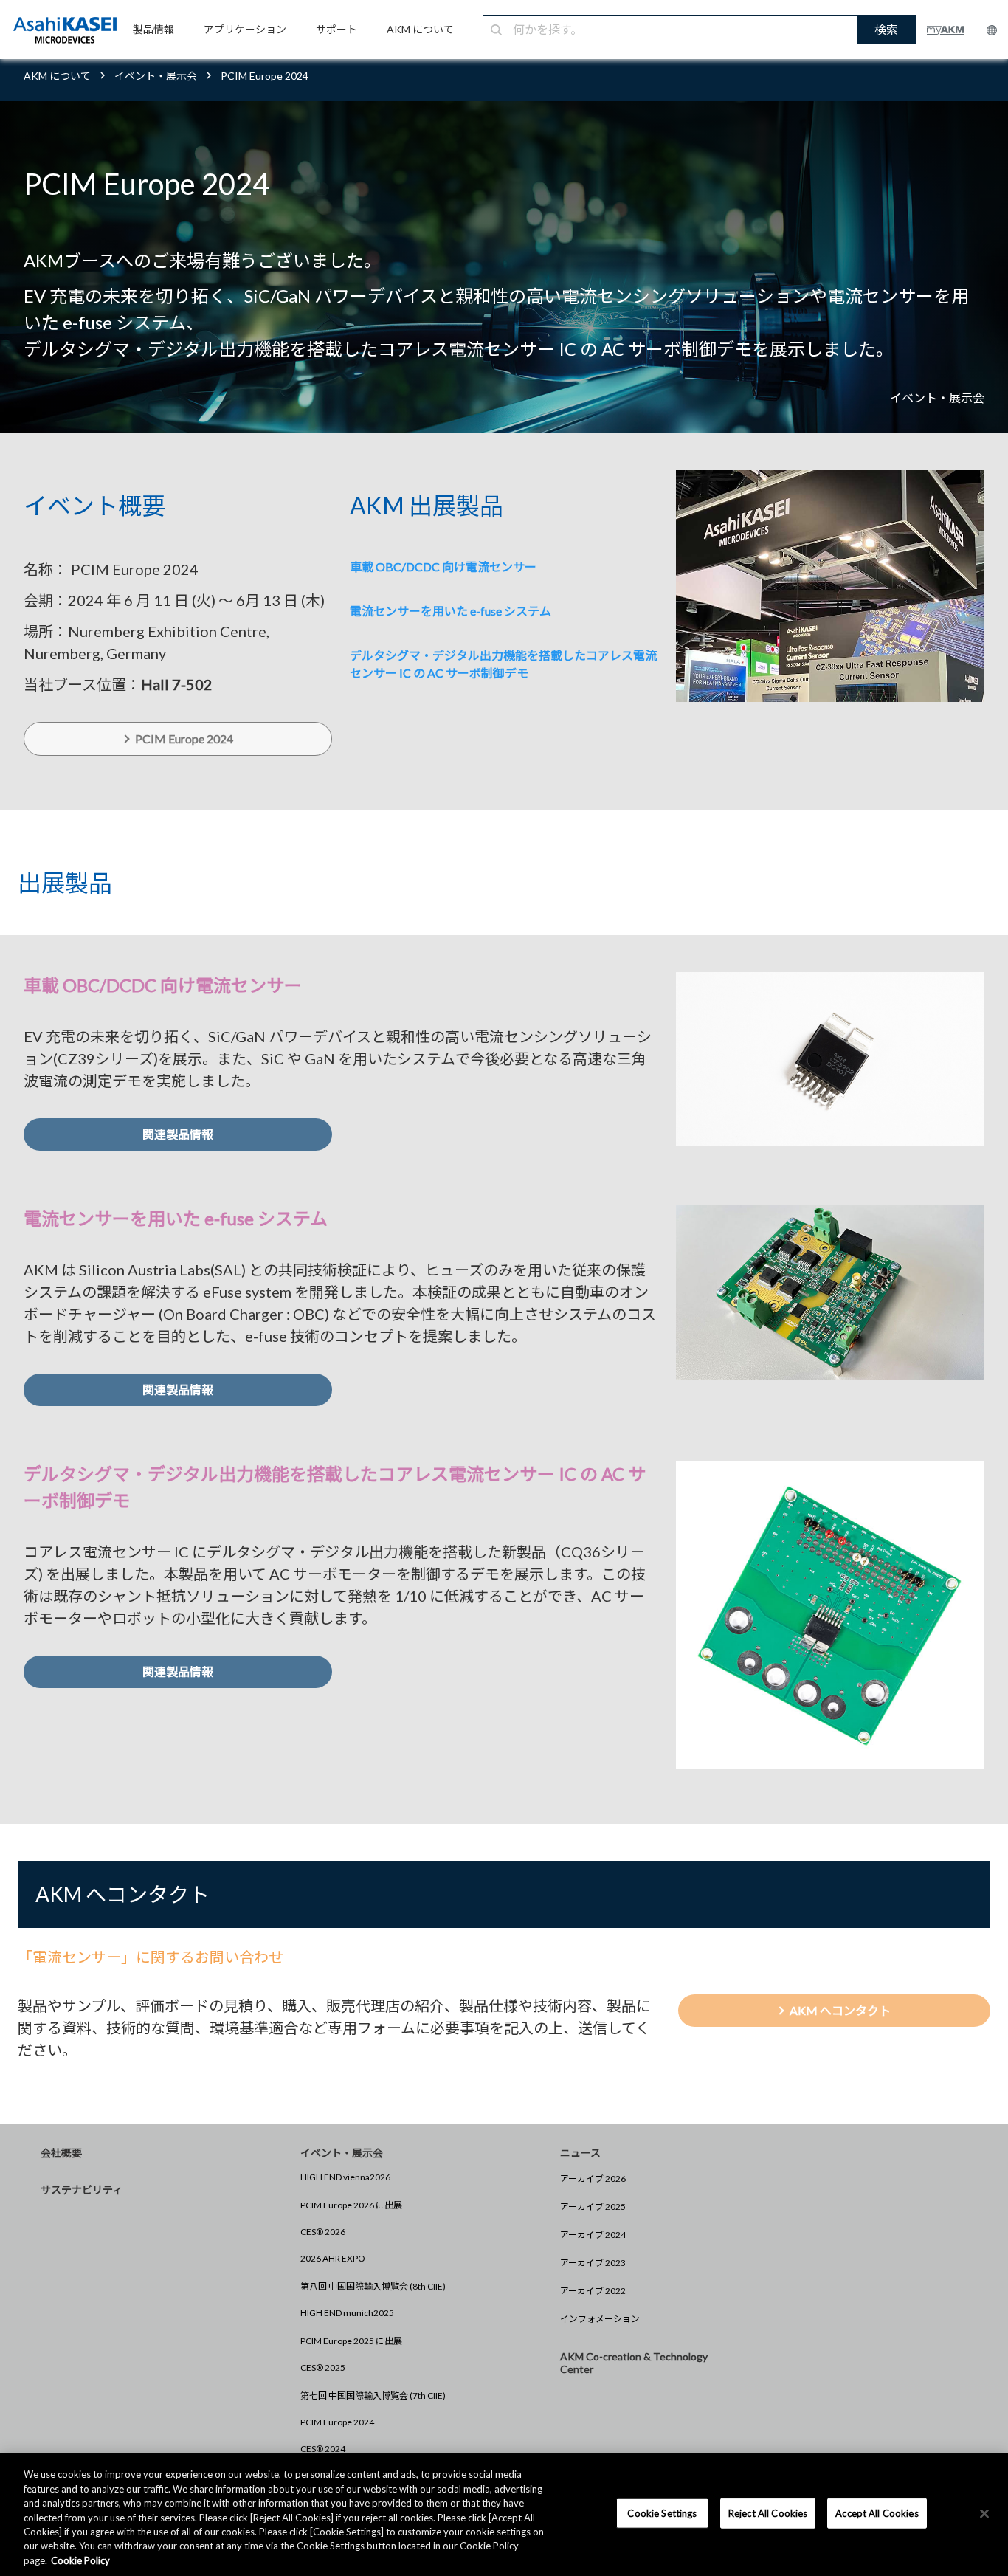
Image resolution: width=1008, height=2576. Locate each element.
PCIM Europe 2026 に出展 (351, 2205)
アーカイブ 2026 (593, 2179)
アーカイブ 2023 (593, 2263)
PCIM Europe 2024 (337, 2422)
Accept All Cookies (877, 2513)
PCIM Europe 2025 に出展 (351, 2341)
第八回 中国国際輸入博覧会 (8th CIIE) (373, 2286)
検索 (886, 29)
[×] (984, 2513)
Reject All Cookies (768, 2513)
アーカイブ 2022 (593, 2291)
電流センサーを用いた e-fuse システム (451, 611)
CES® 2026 (323, 2232)
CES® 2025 (323, 2367)
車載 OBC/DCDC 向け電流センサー (443, 566)
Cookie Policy (80, 2560)
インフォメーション (600, 2319)
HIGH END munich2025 (347, 2313)
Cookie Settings (662, 2513)
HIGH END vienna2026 (345, 2177)
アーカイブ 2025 (593, 2207)
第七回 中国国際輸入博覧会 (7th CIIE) (373, 2396)
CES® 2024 (323, 2449)
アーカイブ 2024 (593, 2235)
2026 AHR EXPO (333, 2258)
